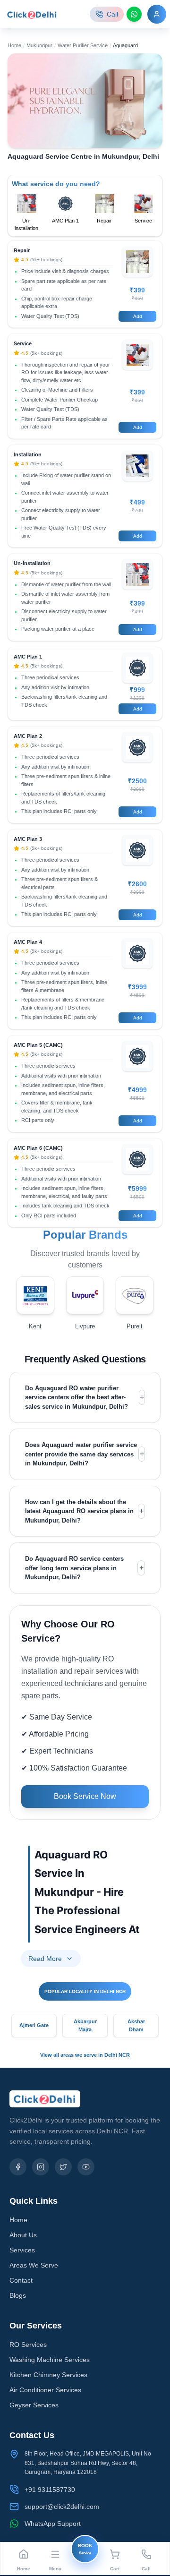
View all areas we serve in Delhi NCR (85, 2055)
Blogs (18, 2295)
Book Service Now (85, 1796)
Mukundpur (39, 45)
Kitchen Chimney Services (48, 2375)
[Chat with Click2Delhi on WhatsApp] (134, 14)
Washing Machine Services (50, 2360)
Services (22, 2250)
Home (14, 45)
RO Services (28, 2345)
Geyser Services (34, 2405)
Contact (21, 2280)
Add (138, 316)
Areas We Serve (34, 2265)
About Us (23, 2235)
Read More (45, 1959)
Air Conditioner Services (45, 2390)
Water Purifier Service (83, 45)
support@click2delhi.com (62, 2507)
